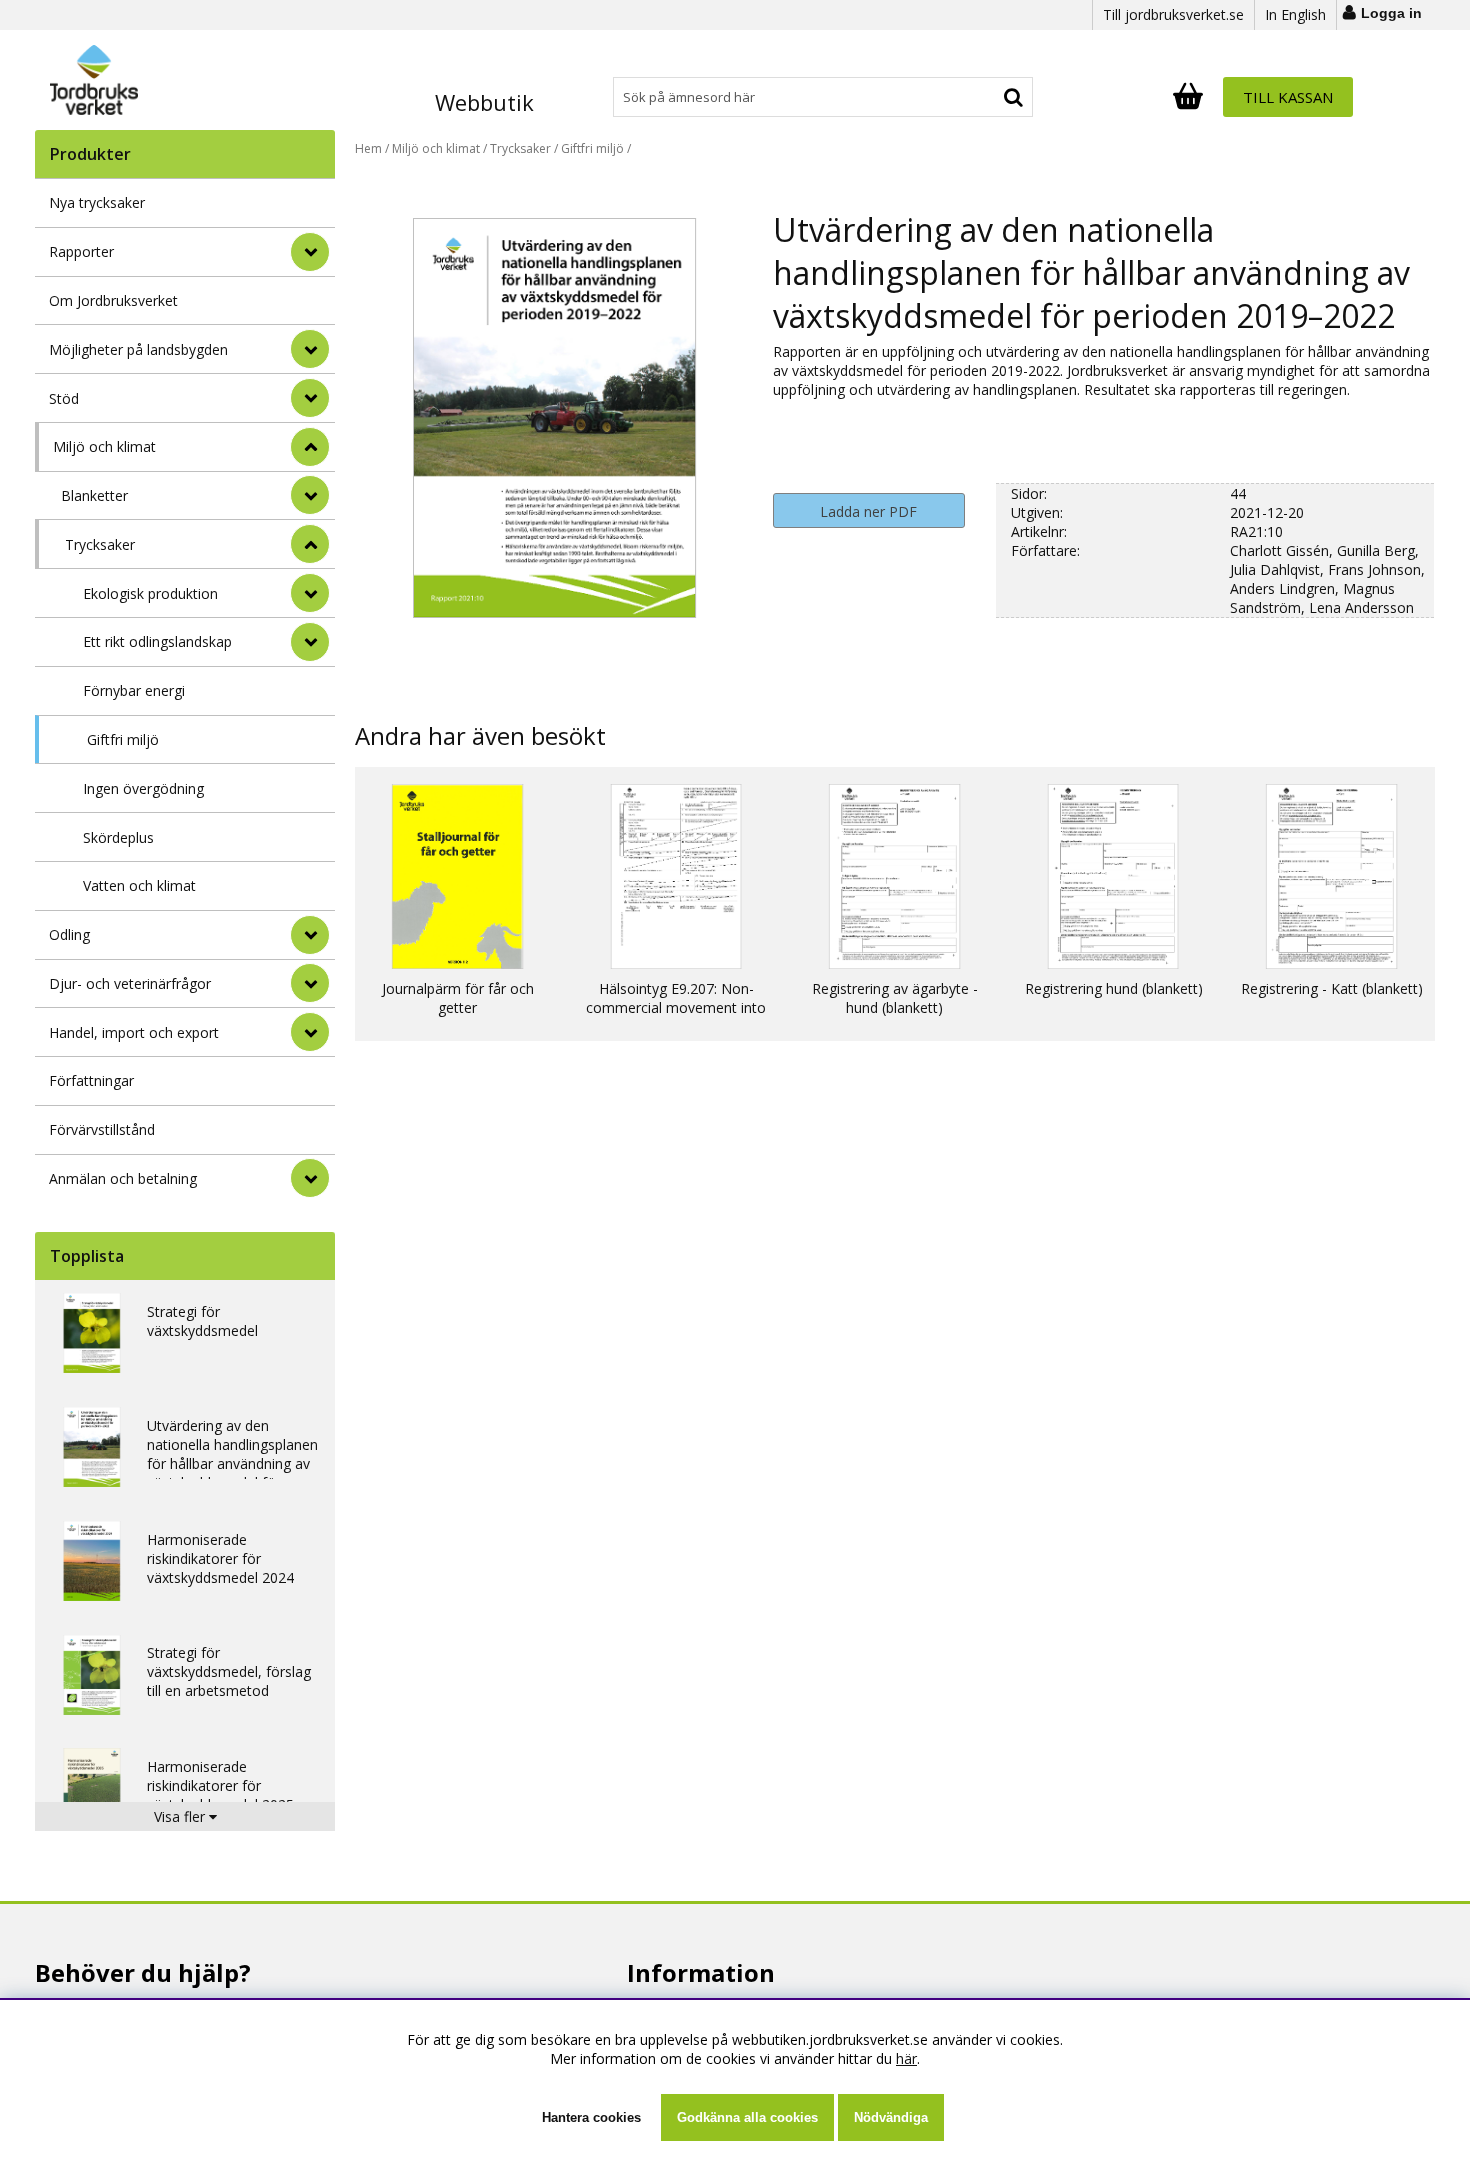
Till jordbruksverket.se (1173, 14)
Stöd (64, 398)
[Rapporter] (310, 252)
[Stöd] (310, 398)
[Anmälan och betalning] (310, 1178)
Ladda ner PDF (868, 511)
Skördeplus (118, 837)
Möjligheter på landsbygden (138, 349)
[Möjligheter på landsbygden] (310, 349)
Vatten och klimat (139, 885)
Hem (368, 148)
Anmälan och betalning (123, 1178)
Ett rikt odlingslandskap (157, 641)
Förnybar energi (134, 690)
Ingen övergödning (143, 788)
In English (1295, 14)
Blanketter (94, 495)
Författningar (91, 1080)
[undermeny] (310, 495)
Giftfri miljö (123, 739)
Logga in (1391, 13)
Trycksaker (100, 544)
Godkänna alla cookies (747, 2117)
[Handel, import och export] (310, 1032)
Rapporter (81, 251)
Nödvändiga (891, 2117)
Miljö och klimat (104, 446)
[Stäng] (310, 447)
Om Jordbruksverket (113, 300)
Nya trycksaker (97, 202)
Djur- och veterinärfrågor (130, 983)
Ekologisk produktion (150, 593)
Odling (69, 934)
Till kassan (1288, 97)
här (906, 2058)
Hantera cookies (591, 2117)
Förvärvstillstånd (102, 1129)
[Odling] (310, 935)
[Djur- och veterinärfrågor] (310, 983)
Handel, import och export (134, 1032)
